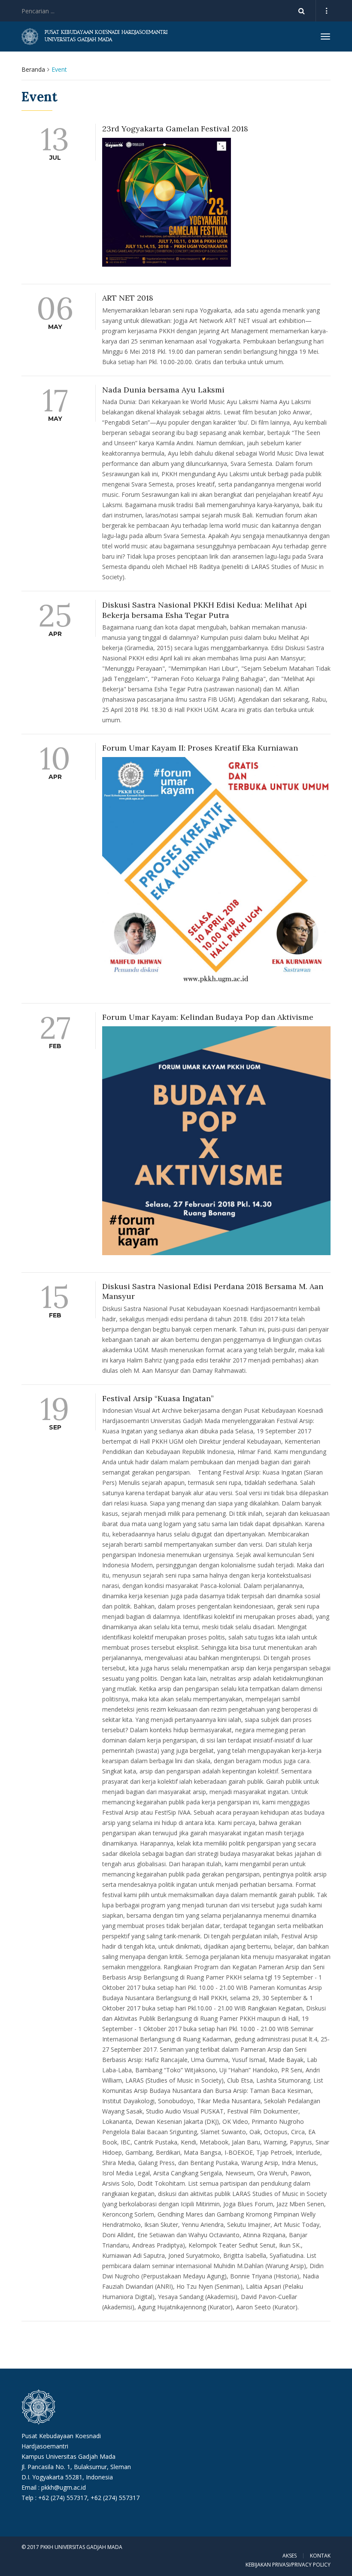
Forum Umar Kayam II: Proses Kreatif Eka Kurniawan (200, 748)
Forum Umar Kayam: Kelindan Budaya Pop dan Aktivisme (208, 1017)
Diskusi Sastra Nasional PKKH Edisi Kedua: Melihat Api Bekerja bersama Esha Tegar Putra (205, 610)
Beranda (33, 69)
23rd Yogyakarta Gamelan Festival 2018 (175, 129)
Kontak (320, 2556)
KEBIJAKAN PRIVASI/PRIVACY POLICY (288, 2565)
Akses (290, 2556)
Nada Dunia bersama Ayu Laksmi (163, 390)
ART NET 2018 (128, 298)
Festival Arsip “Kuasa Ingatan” (158, 1398)
